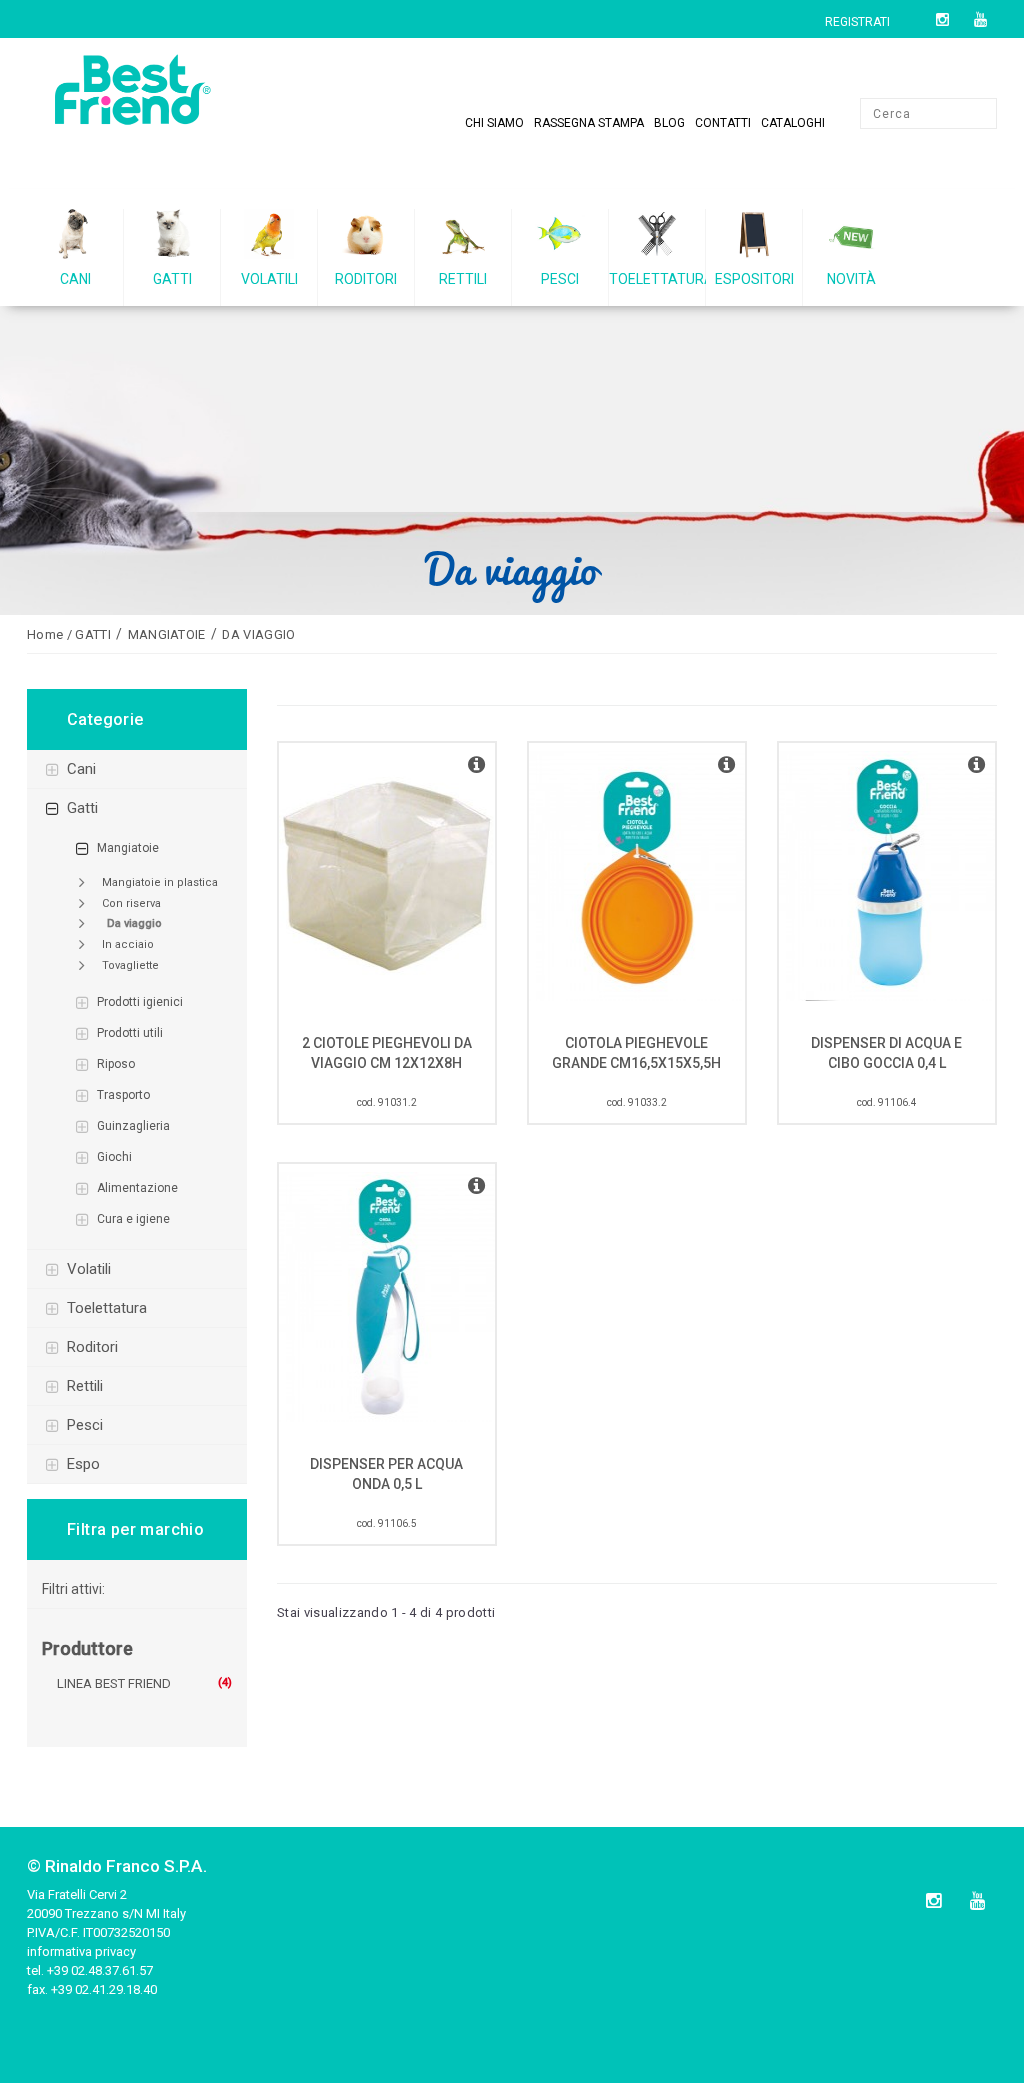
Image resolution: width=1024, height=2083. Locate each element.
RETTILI (85, 1386)
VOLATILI (89, 1269)
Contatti (723, 123)
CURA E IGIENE (133, 1219)
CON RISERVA (131, 903)
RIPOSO (116, 1064)
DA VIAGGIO (134, 923)
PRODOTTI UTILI (130, 1033)
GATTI (82, 808)
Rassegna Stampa (589, 123)
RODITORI (92, 1347)
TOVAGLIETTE (130, 965)
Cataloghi (793, 123)
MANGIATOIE (128, 848)
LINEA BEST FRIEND (114, 1683)
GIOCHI (114, 1157)
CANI (81, 769)
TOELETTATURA (107, 1308)
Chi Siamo (494, 123)
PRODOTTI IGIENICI (140, 1002)
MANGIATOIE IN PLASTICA (160, 882)
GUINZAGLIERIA (133, 1126)
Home (45, 634)
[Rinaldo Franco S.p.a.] (137, 89)
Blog (669, 123)
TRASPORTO (123, 1095)
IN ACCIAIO (128, 944)
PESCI (85, 1425)
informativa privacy (81, 1951)
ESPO (83, 1464)
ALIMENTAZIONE (137, 1188)
